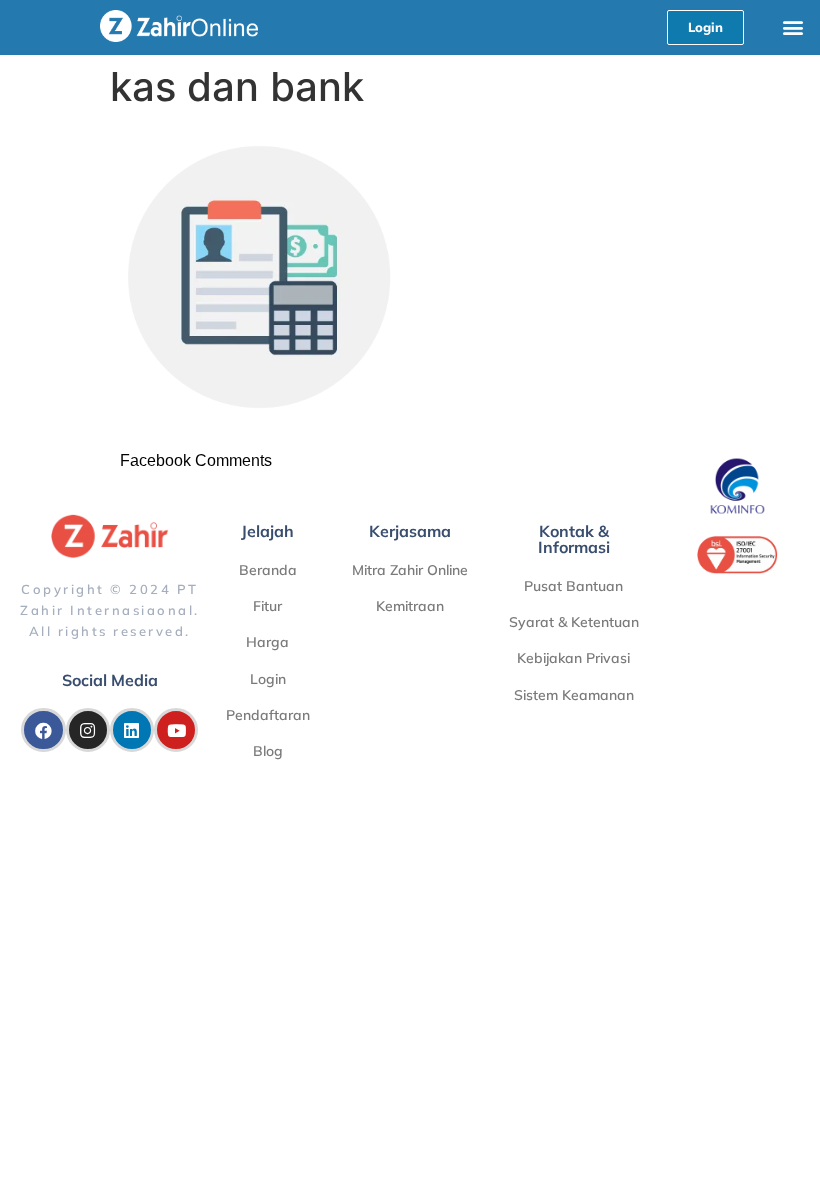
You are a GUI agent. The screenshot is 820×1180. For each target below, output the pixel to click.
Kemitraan (410, 606)
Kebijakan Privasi (573, 658)
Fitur (267, 606)
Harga (267, 642)
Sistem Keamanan (574, 695)
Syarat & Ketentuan (574, 622)
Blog (268, 751)
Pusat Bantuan (573, 586)
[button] (793, 26)
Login (268, 679)
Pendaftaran (268, 715)
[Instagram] (88, 730)
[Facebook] (43, 730)
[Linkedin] (132, 730)
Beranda (268, 570)
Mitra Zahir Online (410, 570)
